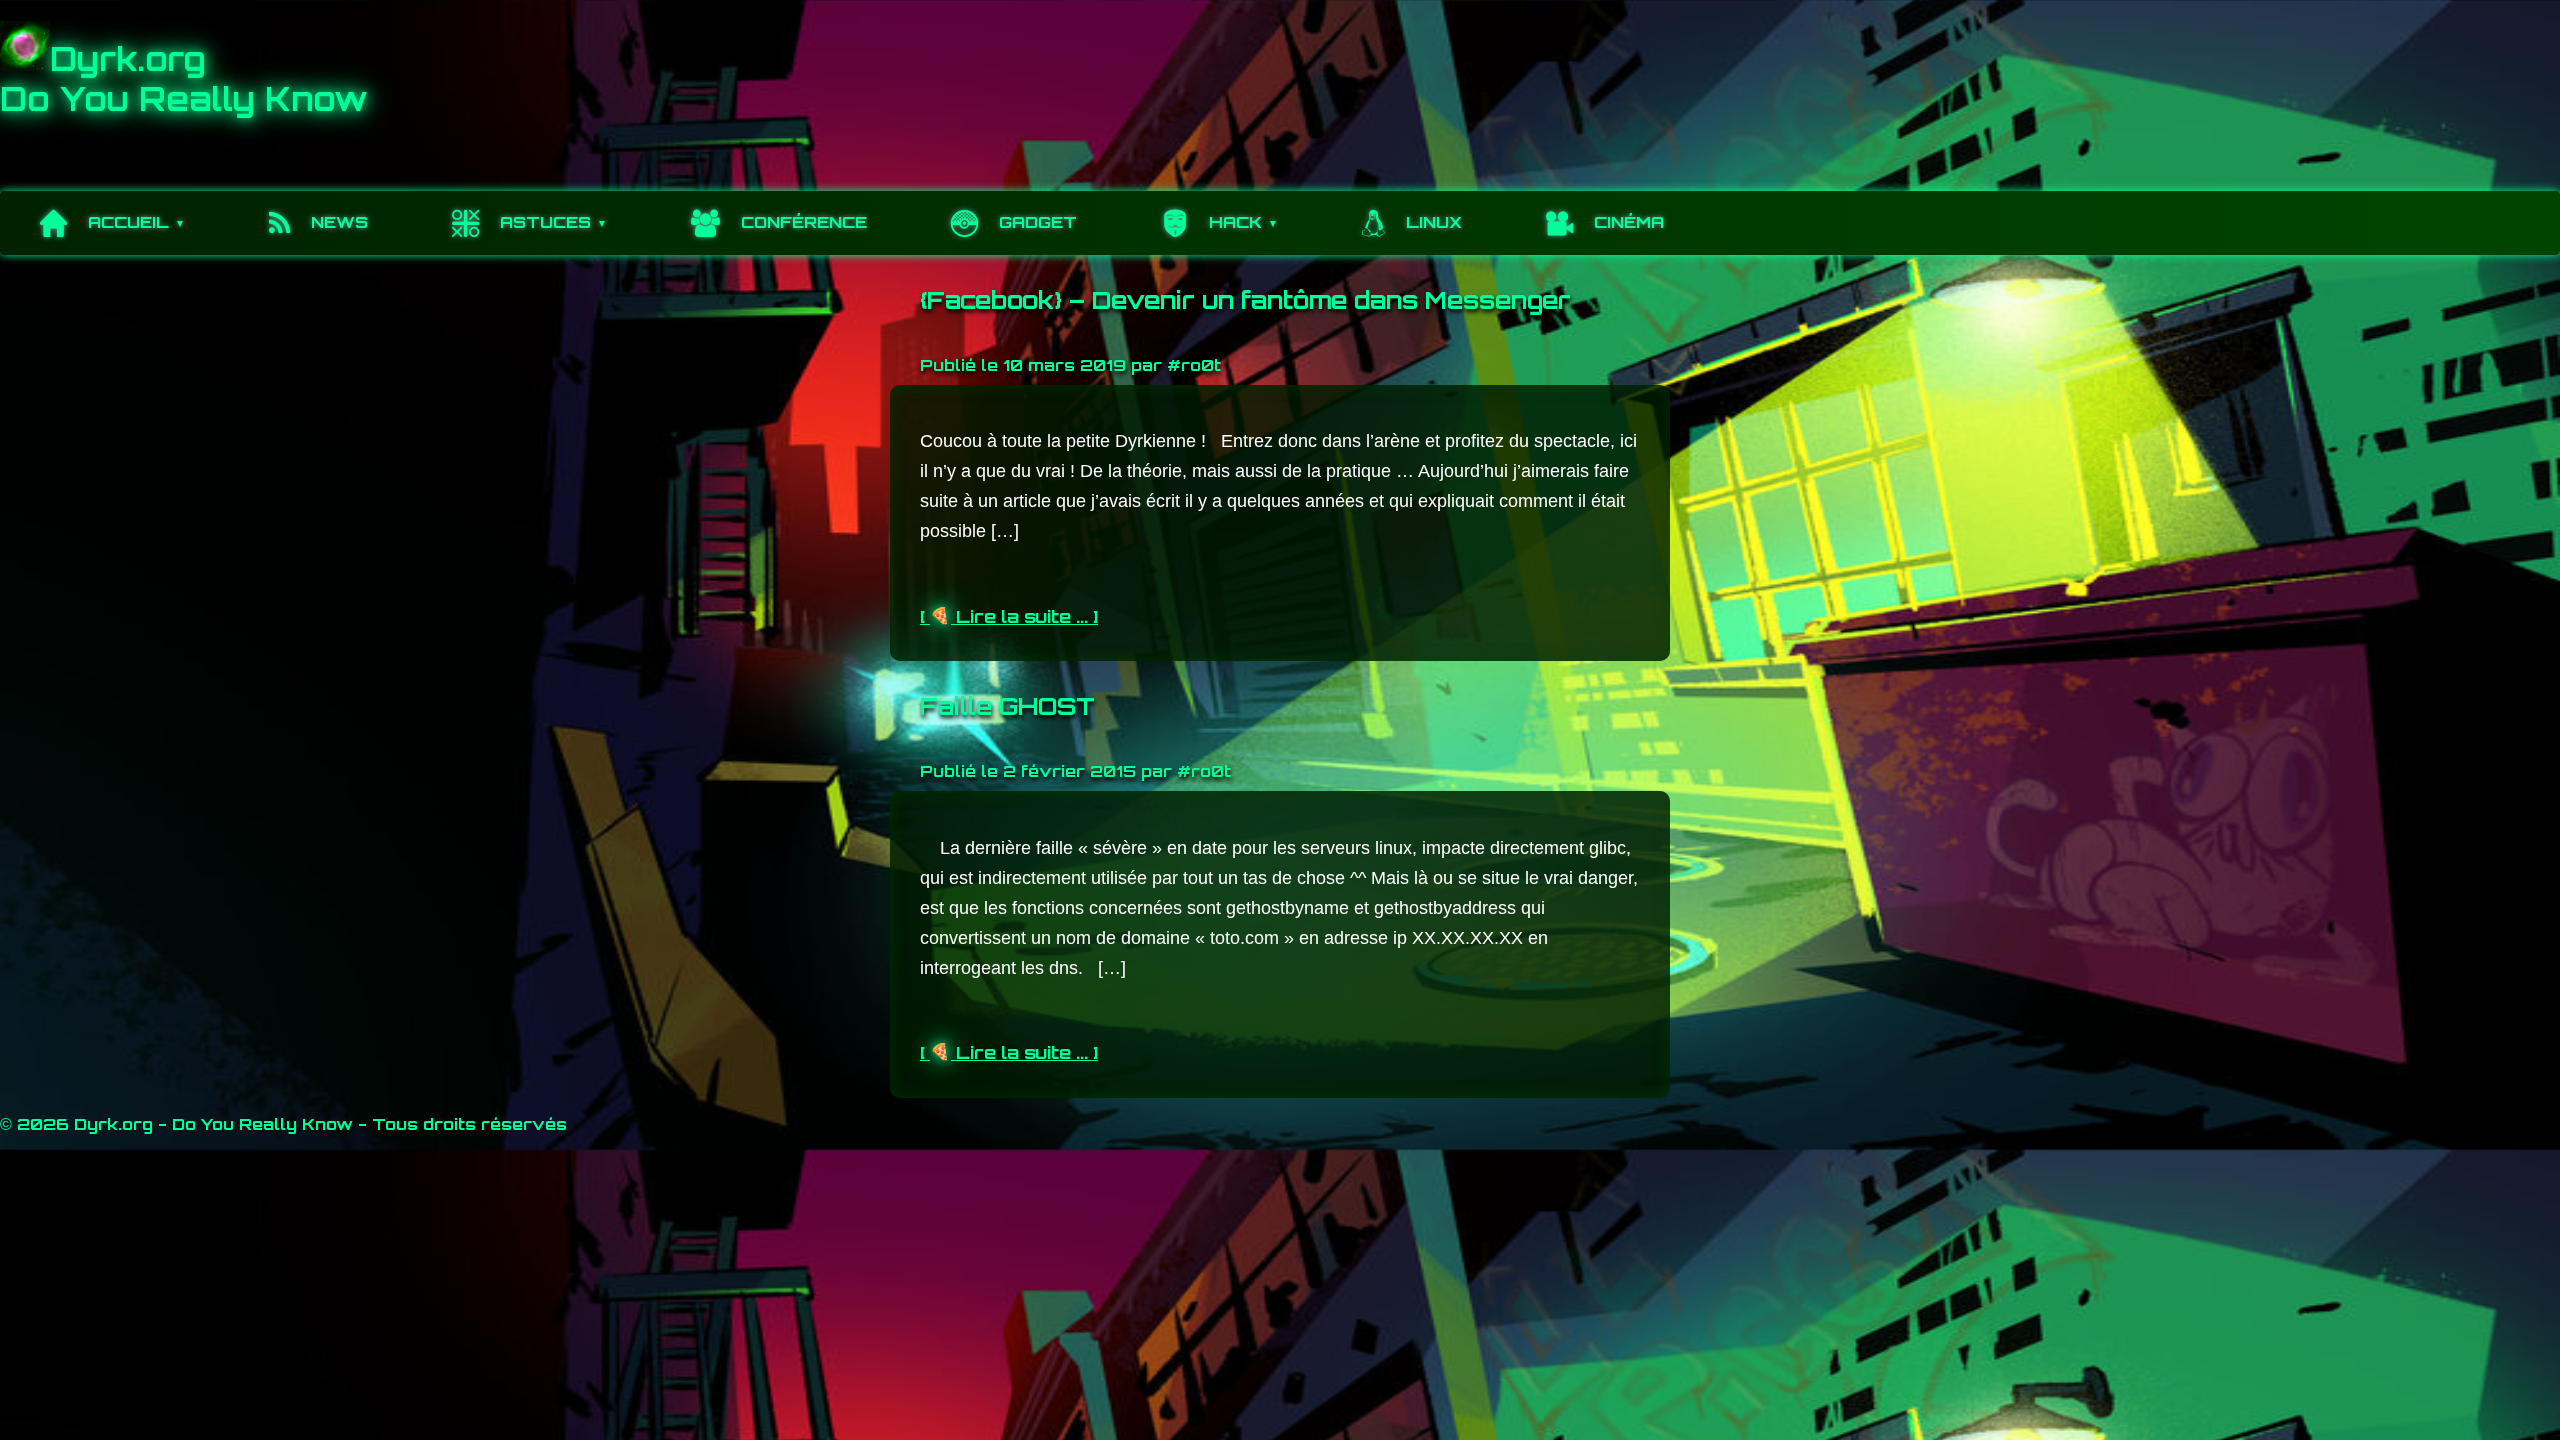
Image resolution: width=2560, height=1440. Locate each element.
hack (1235, 222)
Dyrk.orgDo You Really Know (184, 79)
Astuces (545, 222)
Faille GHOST (1007, 706)
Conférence (804, 222)
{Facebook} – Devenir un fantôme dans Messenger (1245, 300)
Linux (1434, 222)
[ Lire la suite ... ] (1009, 616)
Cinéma (1629, 222)
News (339, 222)
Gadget (1038, 222)
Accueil (128, 222)
